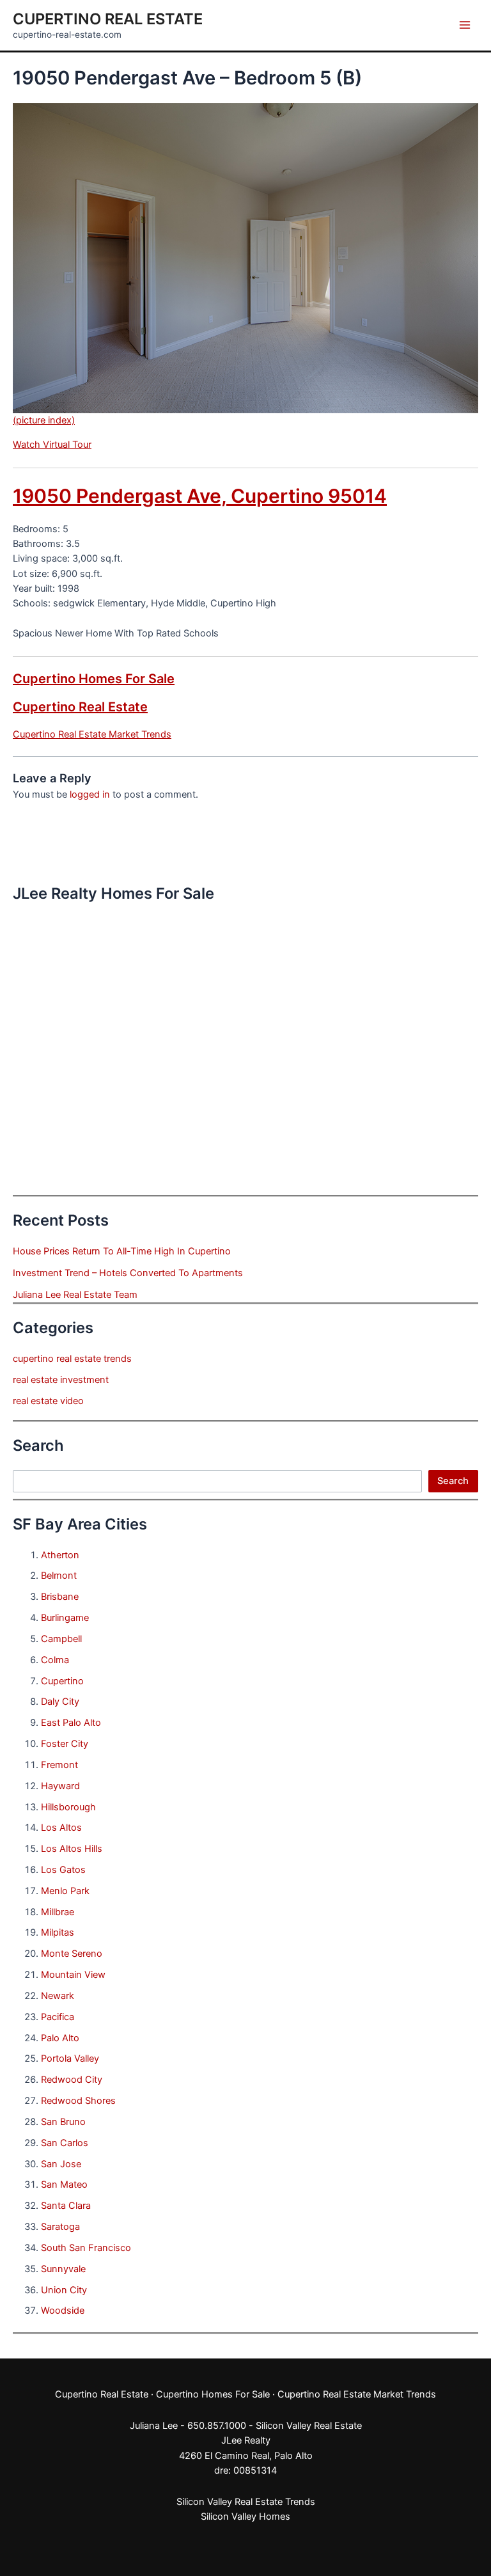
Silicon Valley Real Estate (309, 2426)
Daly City (60, 1702)
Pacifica (58, 2017)
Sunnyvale (63, 2269)
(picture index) (44, 420)
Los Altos (61, 1828)
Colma (55, 1660)
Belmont (59, 1576)
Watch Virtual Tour (52, 445)
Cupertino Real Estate (108, 19)
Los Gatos (63, 1870)
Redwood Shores (78, 2101)
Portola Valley (70, 2058)
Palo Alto (60, 2038)
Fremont (59, 1765)
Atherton (60, 1555)
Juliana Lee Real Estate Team (75, 1295)
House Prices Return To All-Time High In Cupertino (122, 1251)
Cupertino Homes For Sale (94, 679)
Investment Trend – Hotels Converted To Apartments (128, 1273)
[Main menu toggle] (465, 25)
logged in (90, 794)
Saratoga (60, 2227)
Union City (64, 2290)
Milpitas (58, 1932)
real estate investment (61, 1380)
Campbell (61, 1639)
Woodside (63, 2311)
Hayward (60, 1786)
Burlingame (65, 1618)
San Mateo (64, 2185)
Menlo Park (65, 1891)
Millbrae (58, 1912)
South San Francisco (86, 2248)
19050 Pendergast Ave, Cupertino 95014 (200, 496)
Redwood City (72, 2080)
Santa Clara (66, 2206)
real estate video (48, 1401)
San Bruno (63, 2122)
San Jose (61, 2164)
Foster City (65, 1744)
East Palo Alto (71, 1723)
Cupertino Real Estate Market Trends (92, 734)
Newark (58, 1996)
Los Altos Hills (72, 1849)
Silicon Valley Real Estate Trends (246, 2502)
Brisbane (60, 1597)
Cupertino (62, 1681)
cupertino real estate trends (72, 1359)
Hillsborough (68, 1807)
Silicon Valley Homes (245, 2517)
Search (453, 1481)
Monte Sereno (72, 1954)
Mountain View (73, 1975)
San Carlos (65, 2143)
